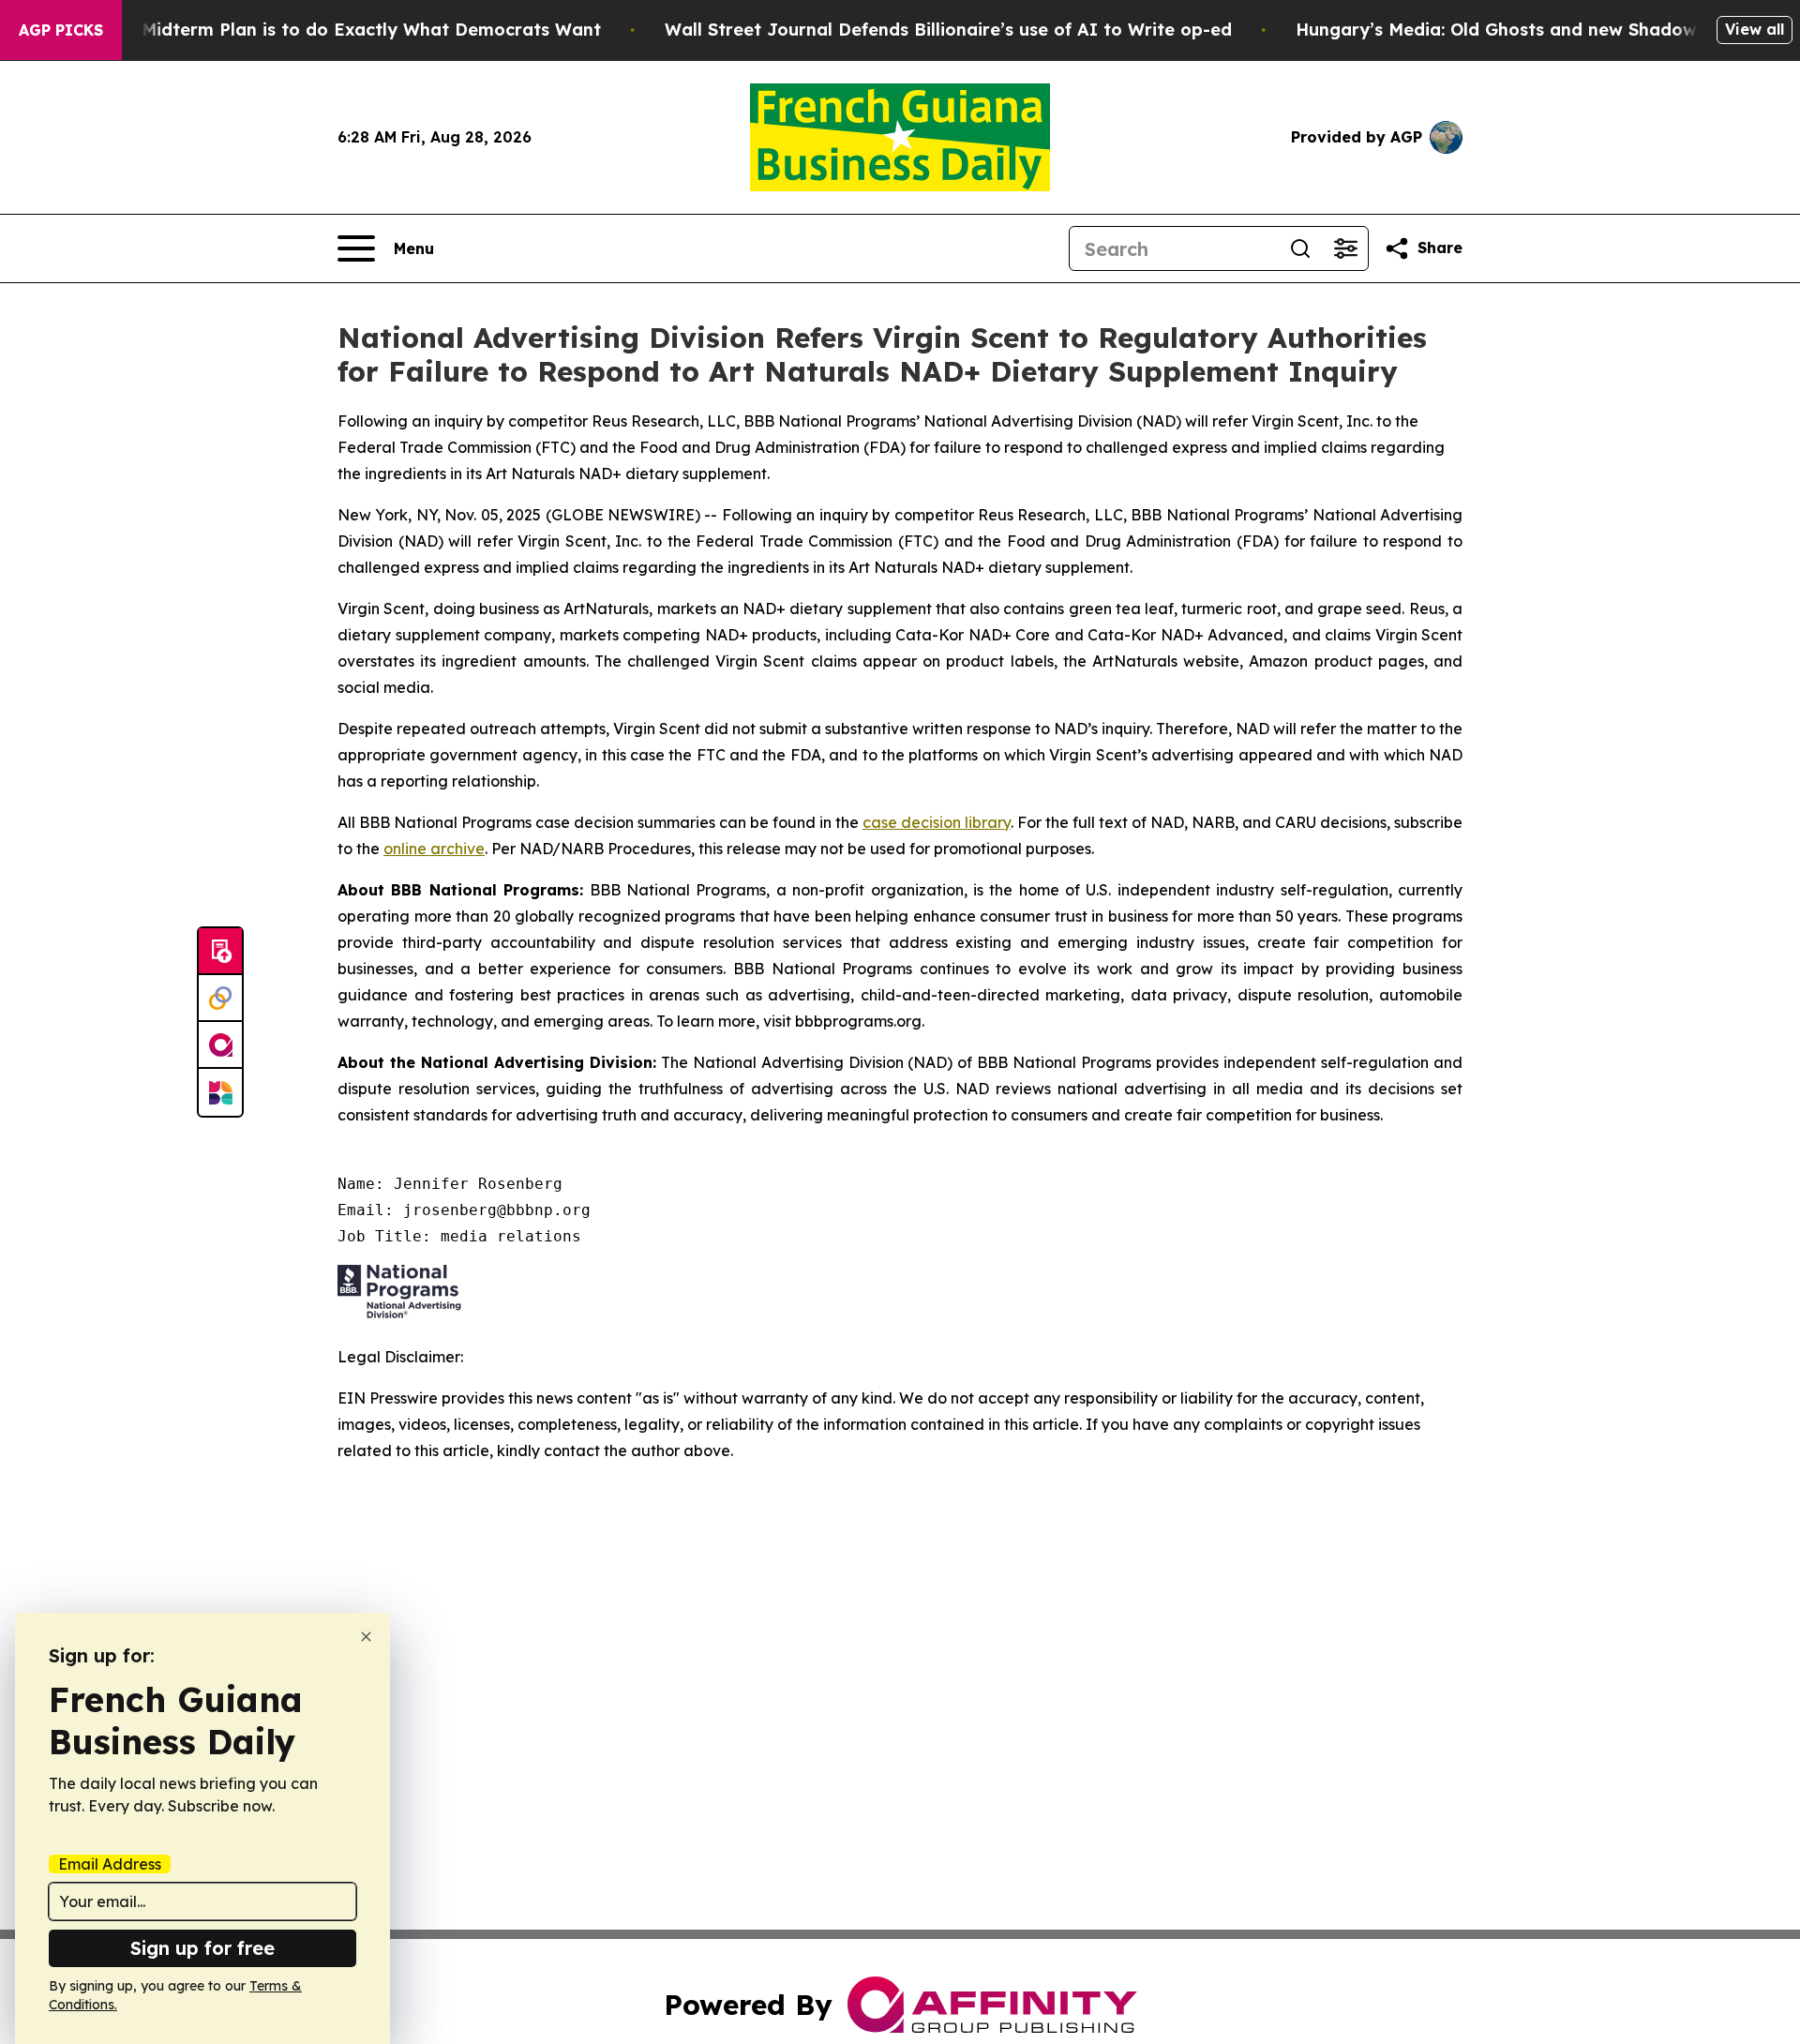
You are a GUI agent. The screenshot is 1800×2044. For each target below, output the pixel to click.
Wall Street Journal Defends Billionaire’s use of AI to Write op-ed (948, 30)
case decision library (937, 822)
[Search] (1300, 248)
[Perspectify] (220, 999)
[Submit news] (220, 952)
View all (1755, 29)
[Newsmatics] (220, 1092)
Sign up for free (202, 1948)
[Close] (366, 1637)
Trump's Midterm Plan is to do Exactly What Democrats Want (335, 30)
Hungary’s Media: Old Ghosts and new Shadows (1500, 30)
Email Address (110, 1864)
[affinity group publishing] (220, 1045)
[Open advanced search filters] (1345, 248)
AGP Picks (61, 30)
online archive (434, 849)
